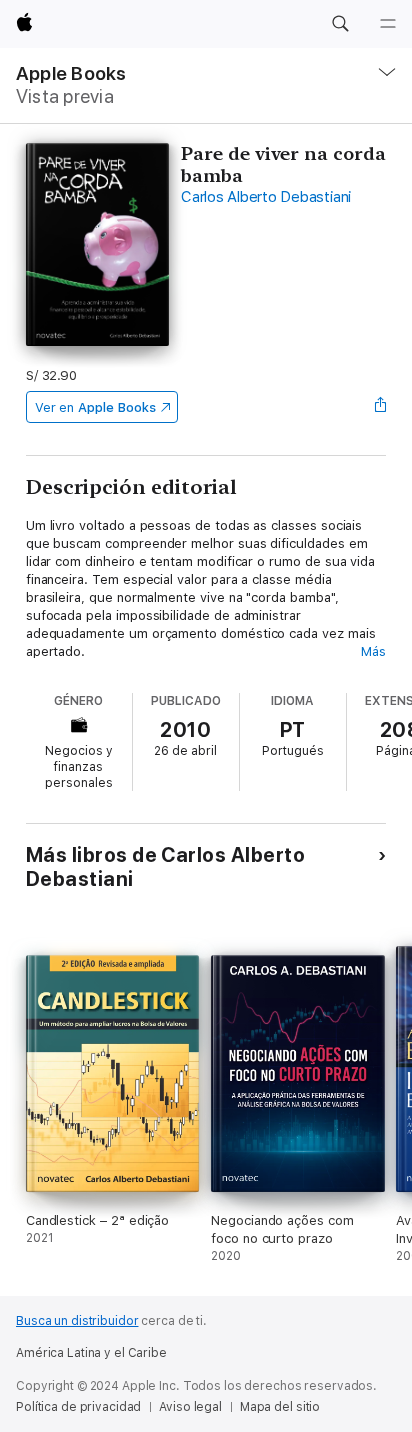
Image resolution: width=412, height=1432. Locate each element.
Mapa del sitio (280, 1407)
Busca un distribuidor (77, 1321)
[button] (340, 24)
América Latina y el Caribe (91, 1353)
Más (373, 651)
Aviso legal (190, 1407)
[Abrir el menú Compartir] (380, 407)
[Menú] (388, 24)
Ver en (95, 407)
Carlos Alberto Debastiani (266, 197)
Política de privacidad (78, 1407)
